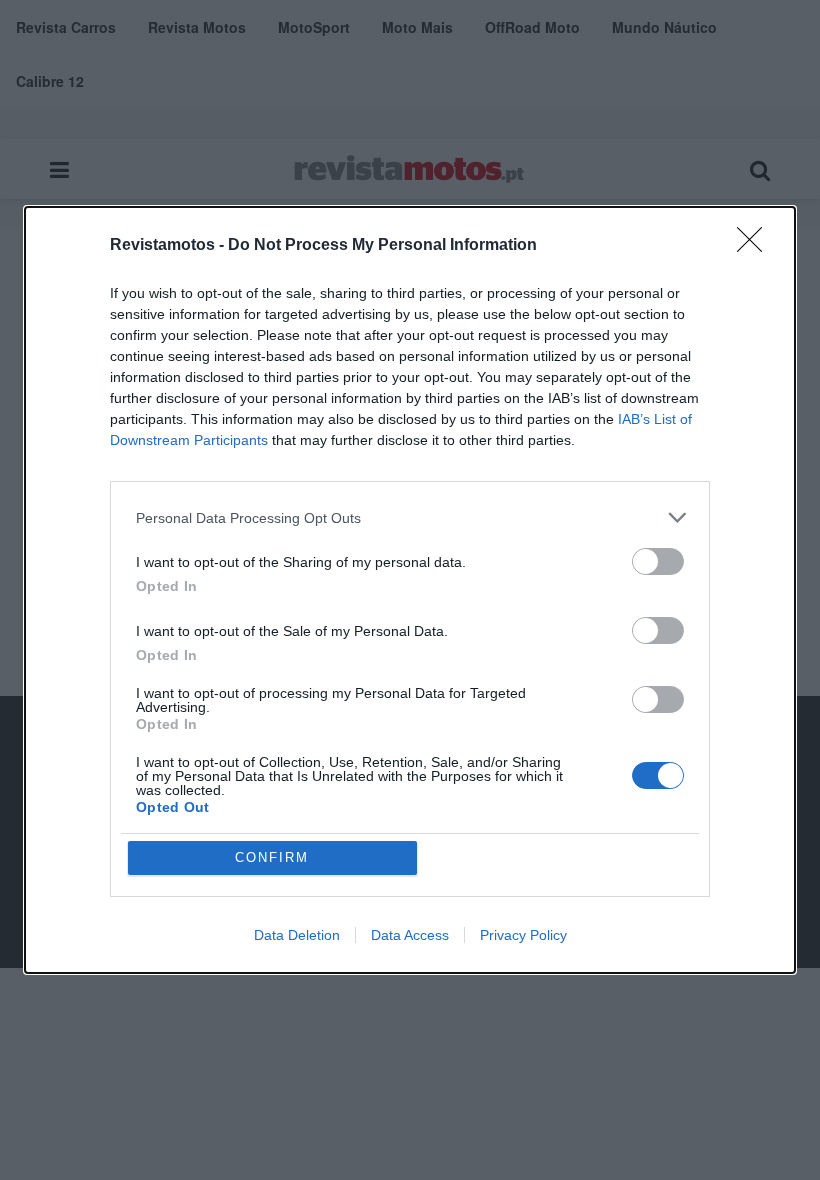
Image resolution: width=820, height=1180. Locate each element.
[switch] (658, 561)
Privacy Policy (523, 935)
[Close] (756, 246)
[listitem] (410, 517)
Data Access (410, 935)
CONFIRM (272, 857)
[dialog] (410, 590)
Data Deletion (297, 935)
